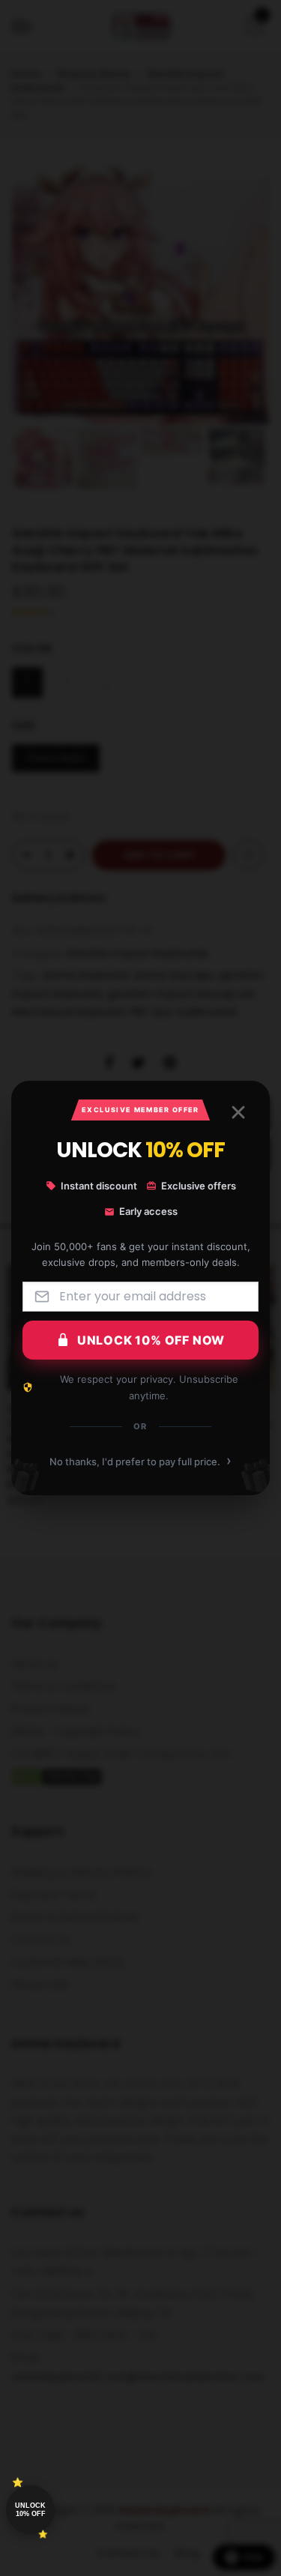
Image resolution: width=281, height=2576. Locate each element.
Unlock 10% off (30, 2510)
